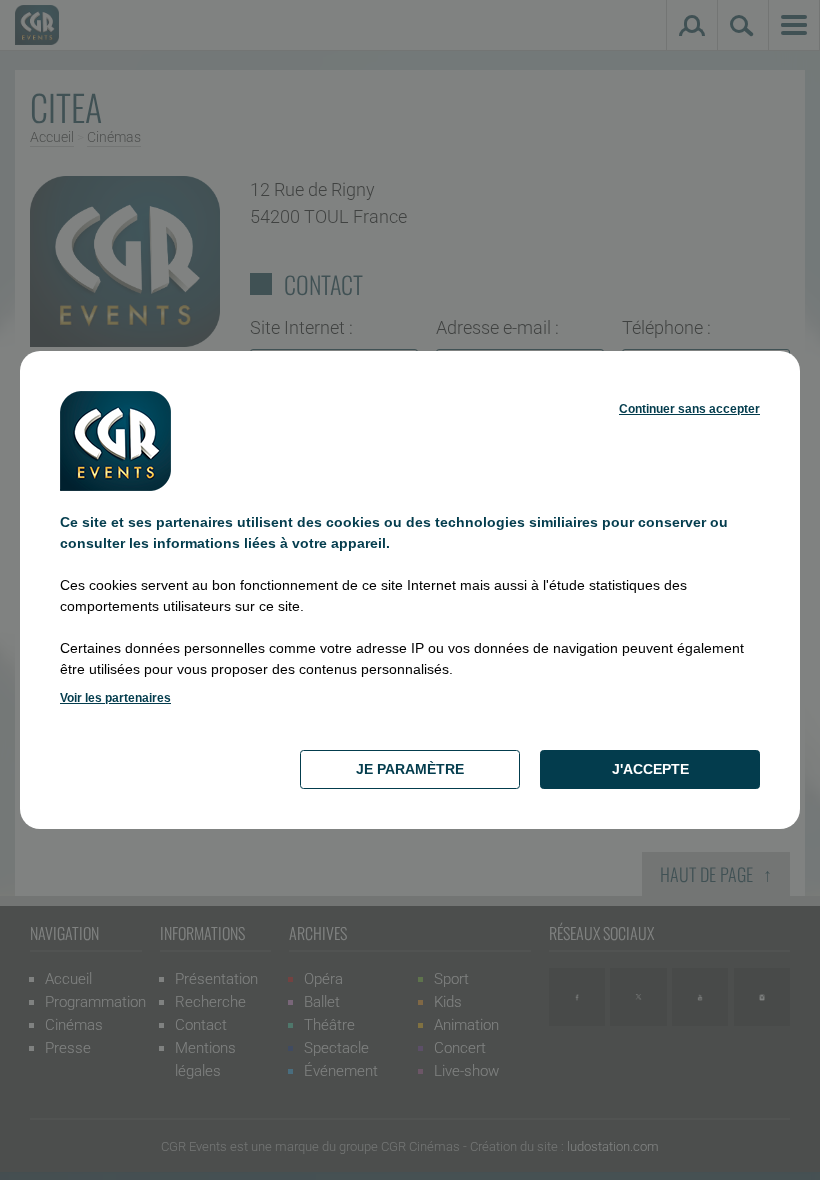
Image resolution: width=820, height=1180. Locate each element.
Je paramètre (410, 769)
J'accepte (650, 769)
